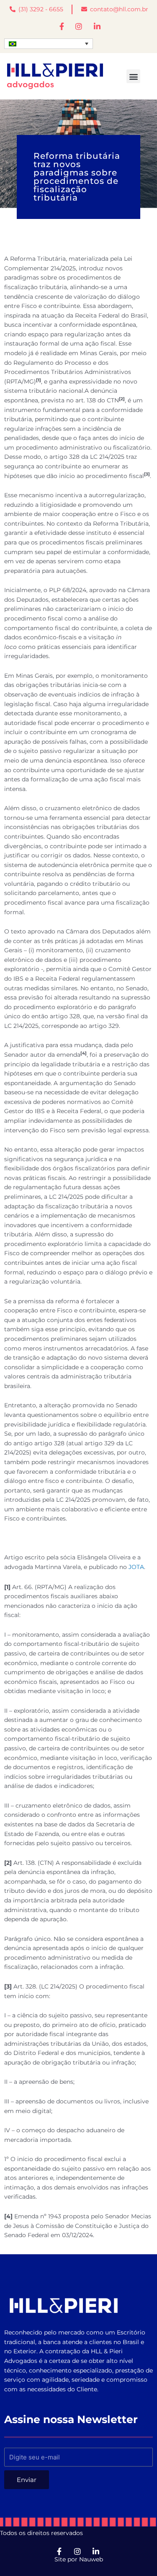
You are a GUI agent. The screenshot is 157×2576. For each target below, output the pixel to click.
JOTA (136, 1567)
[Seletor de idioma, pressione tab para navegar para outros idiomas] (49, 44)
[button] (133, 76)
